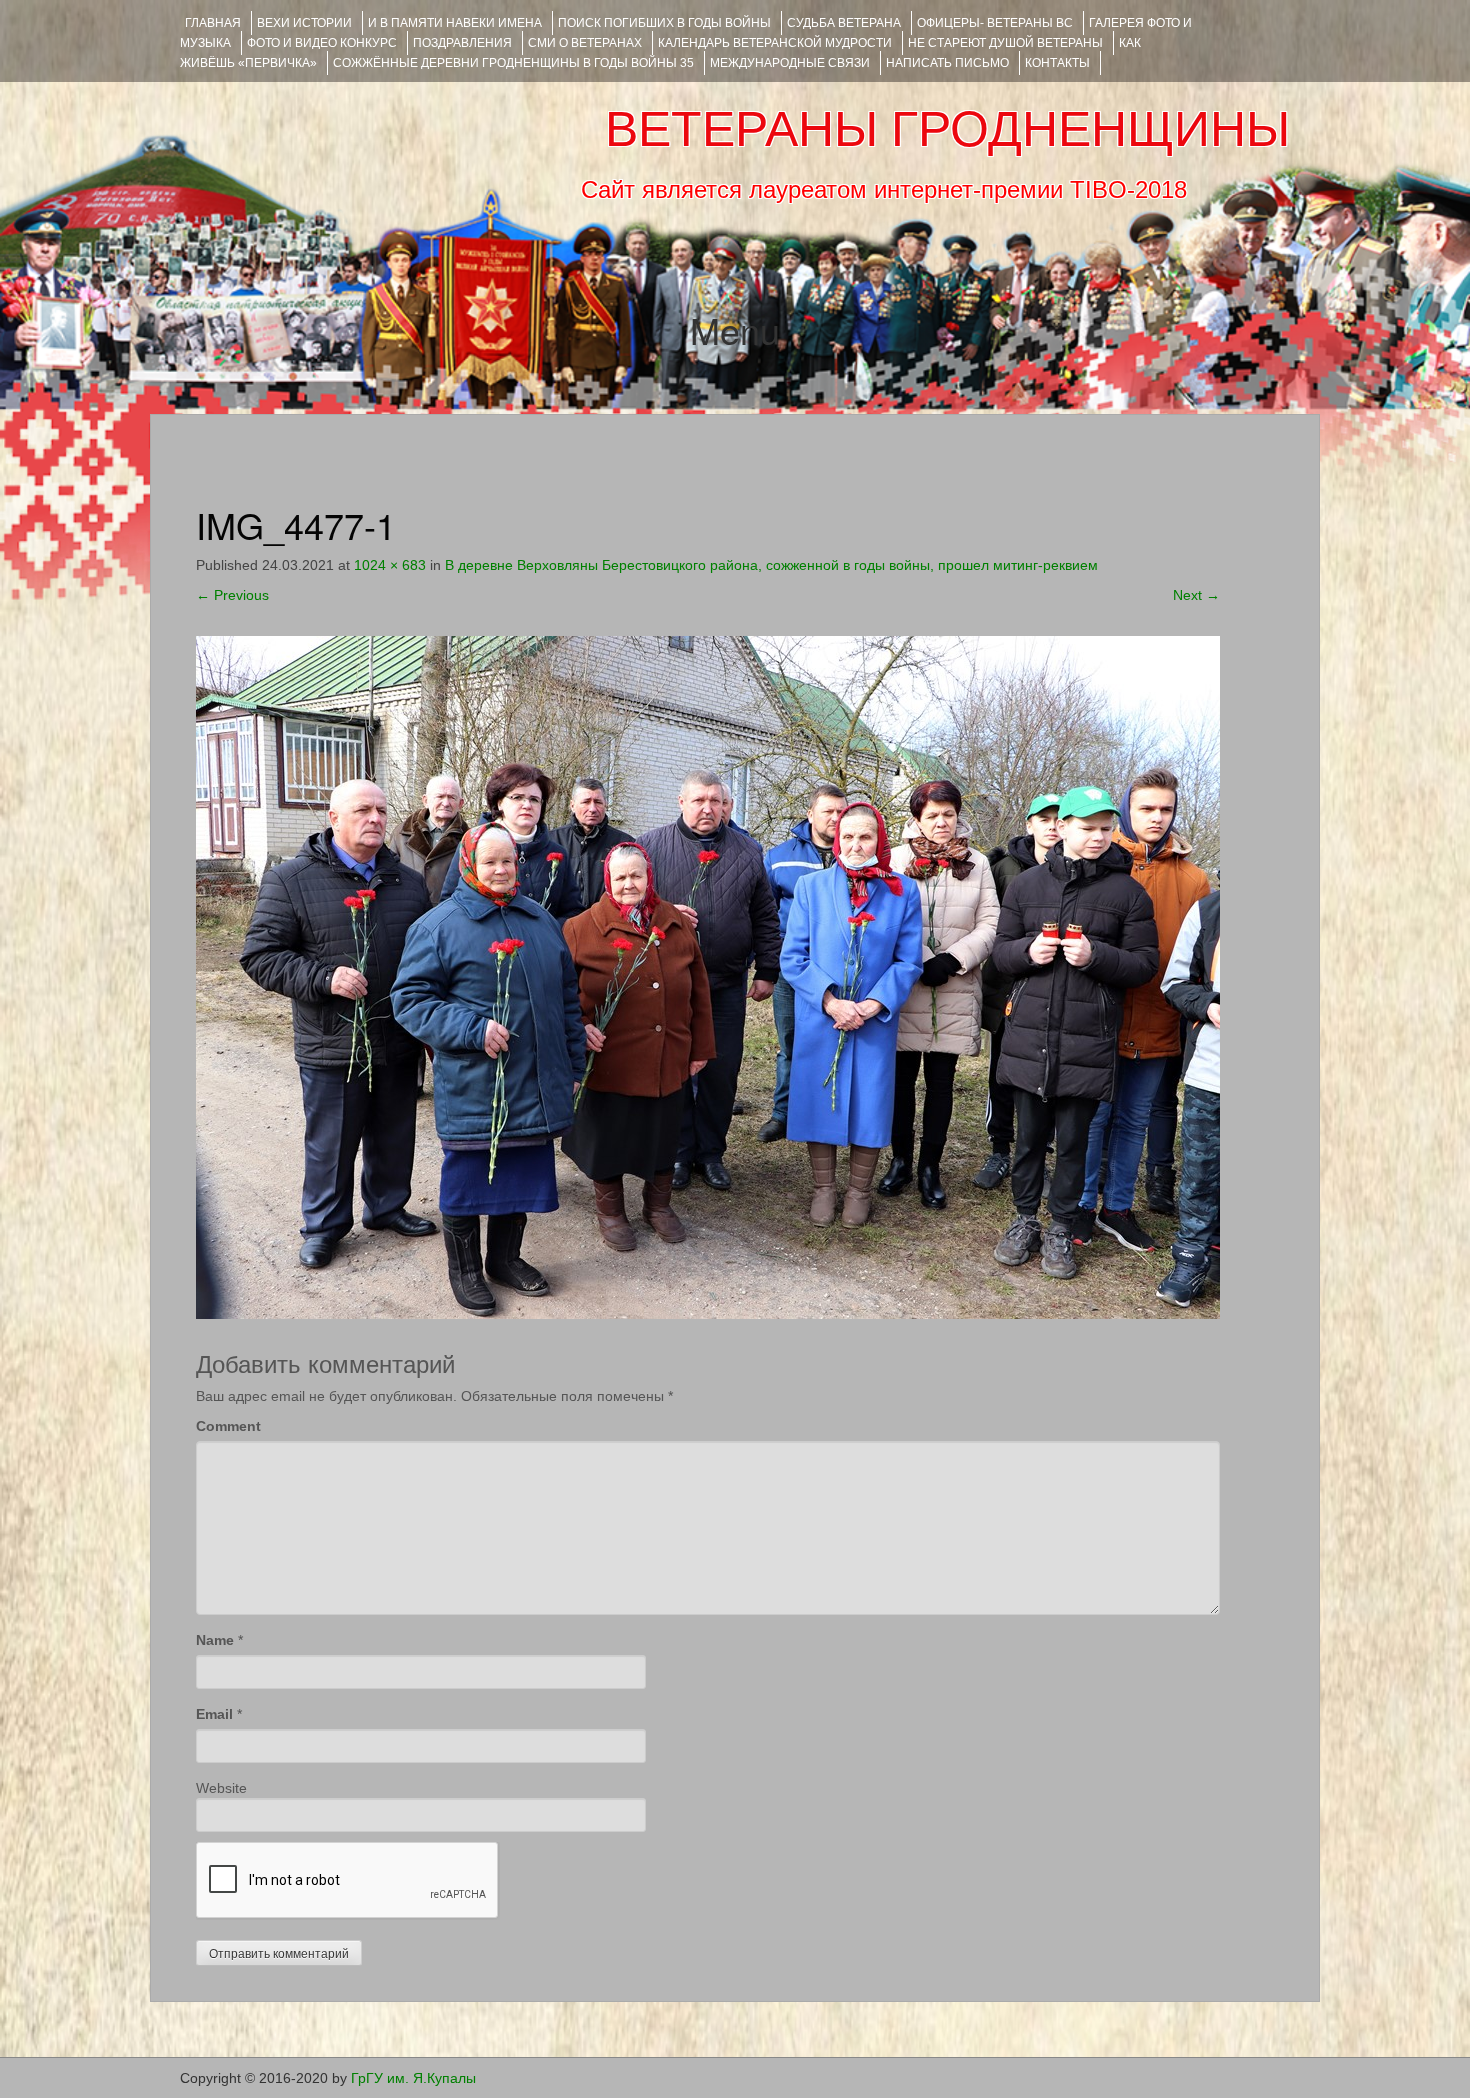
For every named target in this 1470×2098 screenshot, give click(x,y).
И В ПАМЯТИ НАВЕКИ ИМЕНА (455, 23)
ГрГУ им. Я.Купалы (413, 2078)
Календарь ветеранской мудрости (775, 43)
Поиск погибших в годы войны (664, 23)
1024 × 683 (390, 565)
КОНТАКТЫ (1057, 63)
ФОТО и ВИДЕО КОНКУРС (322, 43)
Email (214, 1714)
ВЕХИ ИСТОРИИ (304, 23)
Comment (228, 1426)
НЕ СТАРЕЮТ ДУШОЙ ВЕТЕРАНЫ (1005, 43)
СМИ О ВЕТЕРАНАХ (585, 43)
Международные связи (790, 63)
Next (1196, 595)
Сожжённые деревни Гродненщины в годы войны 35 (513, 63)
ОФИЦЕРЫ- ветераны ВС (995, 23)
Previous (232, 595)
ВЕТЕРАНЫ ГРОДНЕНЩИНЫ (947, 129)
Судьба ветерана (844, 23)
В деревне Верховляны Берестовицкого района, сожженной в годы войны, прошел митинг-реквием (771, 565)
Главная (213, 23)
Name (215, 1640)
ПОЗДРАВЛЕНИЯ (462, 43)
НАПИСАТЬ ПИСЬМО (947, 63)
